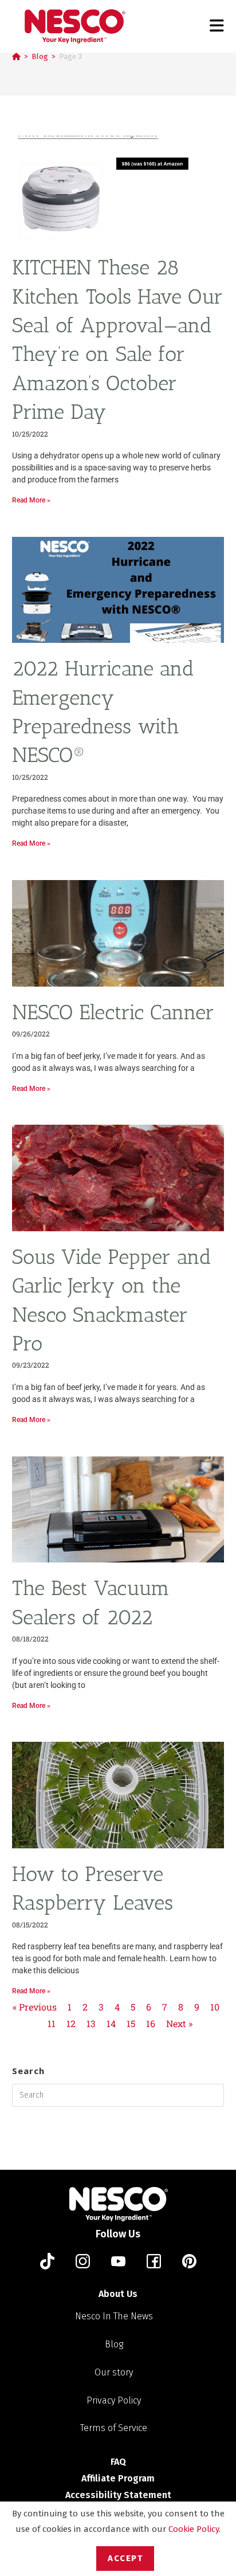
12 (71, 2023)
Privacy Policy (114, 2400)
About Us (118, 2294)
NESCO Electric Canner (113, 1012)
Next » (179, 2023)
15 (131, 2023)
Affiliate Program (118, 2478)
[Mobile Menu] (217, 26)
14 (111, 2023)
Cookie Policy (194, 2529)
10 (215, 2007)
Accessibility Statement (118, 2495)
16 (151, 2023)
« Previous (35, 2007)
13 (91, 2023)
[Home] (16, 56)
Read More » (31, 500)
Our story (114, 2372)
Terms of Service (114, 2428)
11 (52, 2023)
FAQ (118, 2462)
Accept (125, 2558)
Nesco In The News (114, 2316)
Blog (114, 2344)
